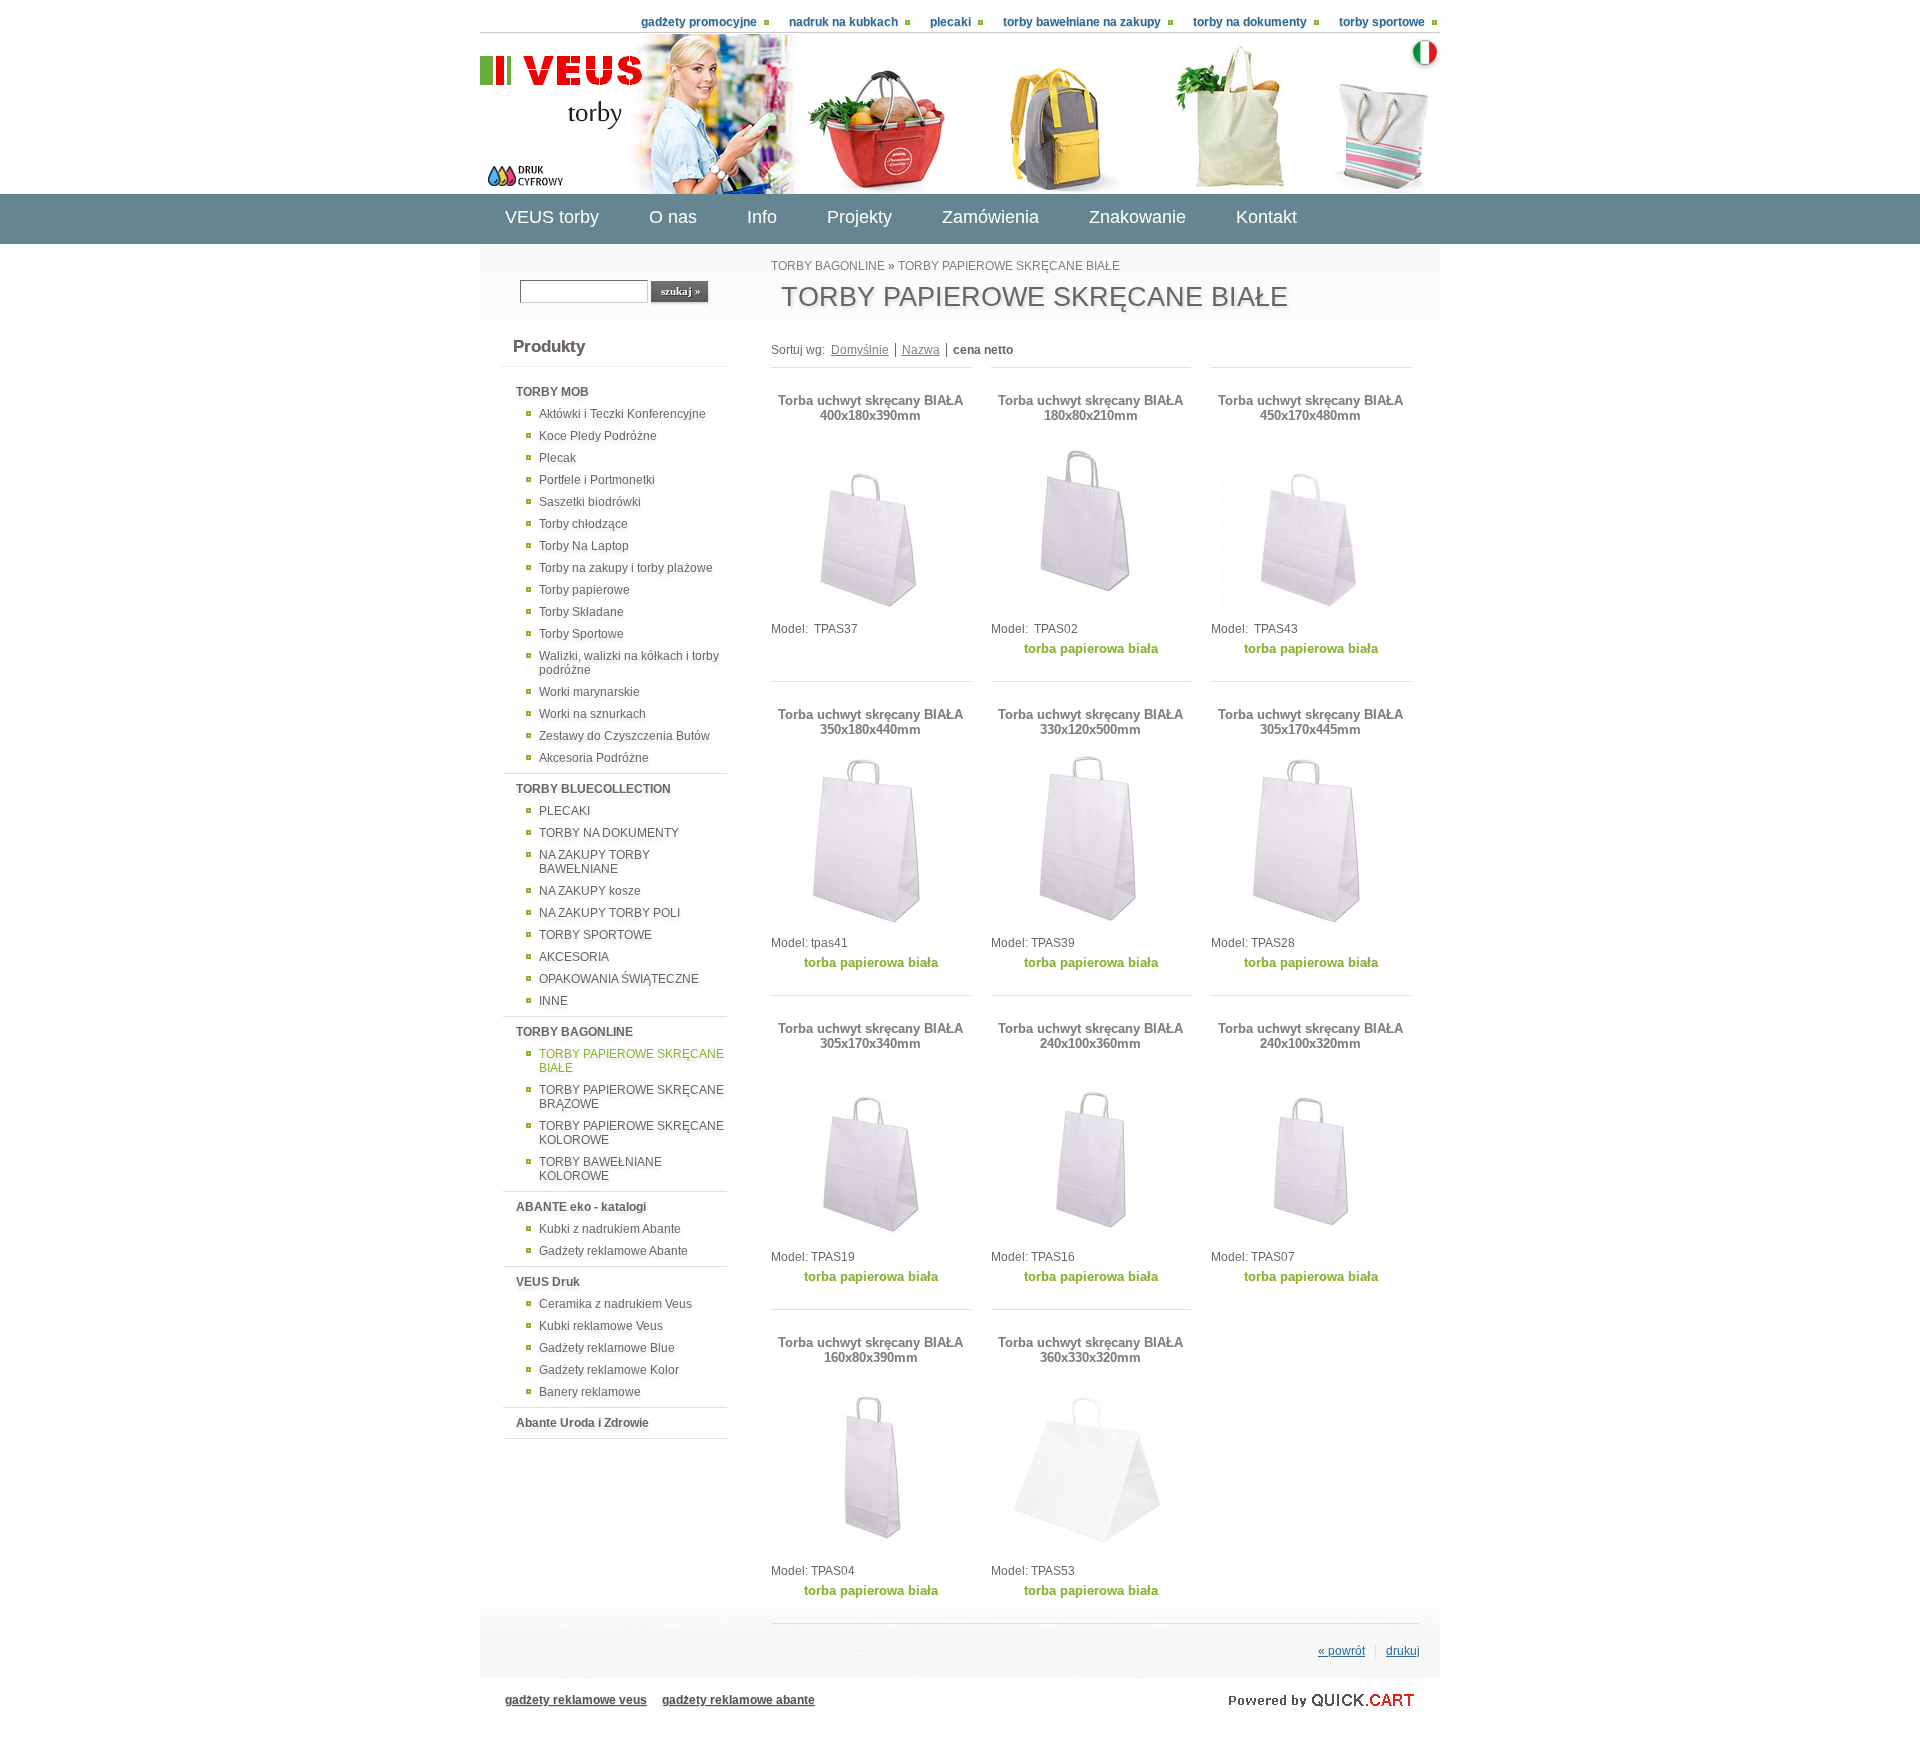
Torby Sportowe (581, 634)
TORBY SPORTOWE (595, 935)
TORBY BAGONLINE (574, 1032)
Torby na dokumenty (1250, 22)
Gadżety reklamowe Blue (607, 1348)
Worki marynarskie (589, 692)
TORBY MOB (552, 392)
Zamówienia (990, 217)
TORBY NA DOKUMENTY (609, 833)
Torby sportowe (1382, 22)
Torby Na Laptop (584, 546)
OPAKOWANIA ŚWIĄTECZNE (619, 979)
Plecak (557, 458)
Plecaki (950, 22)
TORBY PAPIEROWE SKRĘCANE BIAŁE (631, 1061)
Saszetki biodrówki (590, 502)
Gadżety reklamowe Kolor (609, 1370)
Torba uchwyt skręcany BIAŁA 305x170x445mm (1310, 722)
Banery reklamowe (590, 1392)
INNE (553, 1001)
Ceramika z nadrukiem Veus (615, 1304)
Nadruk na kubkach (843, 22)
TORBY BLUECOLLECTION (593, 789)
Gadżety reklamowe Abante (613, 1251)
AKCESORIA (574, 957)
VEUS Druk (548, 1282)
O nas (673, 217)
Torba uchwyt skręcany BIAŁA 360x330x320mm (1090, 1350)
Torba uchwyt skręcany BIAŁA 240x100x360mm (1090, 1036)
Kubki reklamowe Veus (601, 1326)
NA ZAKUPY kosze (590, 891)
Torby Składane (581, 612)
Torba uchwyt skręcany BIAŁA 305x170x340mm (870, 1036)
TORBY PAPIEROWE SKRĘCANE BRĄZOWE (631, 1097)
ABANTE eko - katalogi (581, 1207)
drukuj (1403, 1651)
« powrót (1341, 1651)
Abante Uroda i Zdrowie (582, 1423)
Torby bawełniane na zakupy (1082, 22)
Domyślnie (860, 350)
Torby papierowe (584, 590)
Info (762, 217)
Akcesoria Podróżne (594, 758)
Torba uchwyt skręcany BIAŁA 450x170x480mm (1310, 408)
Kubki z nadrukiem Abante (610, 1229)
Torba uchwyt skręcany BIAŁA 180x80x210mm (1090, 408)
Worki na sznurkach (592, 714)
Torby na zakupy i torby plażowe (626, 568)
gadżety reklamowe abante (738, 1700)
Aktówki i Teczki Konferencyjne (622, 414)
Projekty (859, 217)
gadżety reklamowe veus (576, 1700)
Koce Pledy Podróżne (598, 436)
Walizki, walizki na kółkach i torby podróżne (629, 663)
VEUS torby (552, 217)
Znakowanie (1137, 217)
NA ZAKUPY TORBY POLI (609, 913)
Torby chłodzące (583, 524)
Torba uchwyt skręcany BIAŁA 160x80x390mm (870, 1350)
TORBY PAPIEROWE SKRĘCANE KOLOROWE (631, 1133)
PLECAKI (564, 811)
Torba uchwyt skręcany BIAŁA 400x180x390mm (870, 408)
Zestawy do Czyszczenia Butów (624, 736)
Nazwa (921, 350)
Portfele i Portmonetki (597, 480)
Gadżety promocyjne (699, 22)
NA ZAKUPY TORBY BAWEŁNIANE (594, 862)
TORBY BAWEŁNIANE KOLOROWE (600, 1169)
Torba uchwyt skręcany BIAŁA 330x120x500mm (1090, 722)
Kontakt (1266, 217)
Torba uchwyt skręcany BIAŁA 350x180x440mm (870, 722)
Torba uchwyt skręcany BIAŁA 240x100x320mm (1310, 1036)
